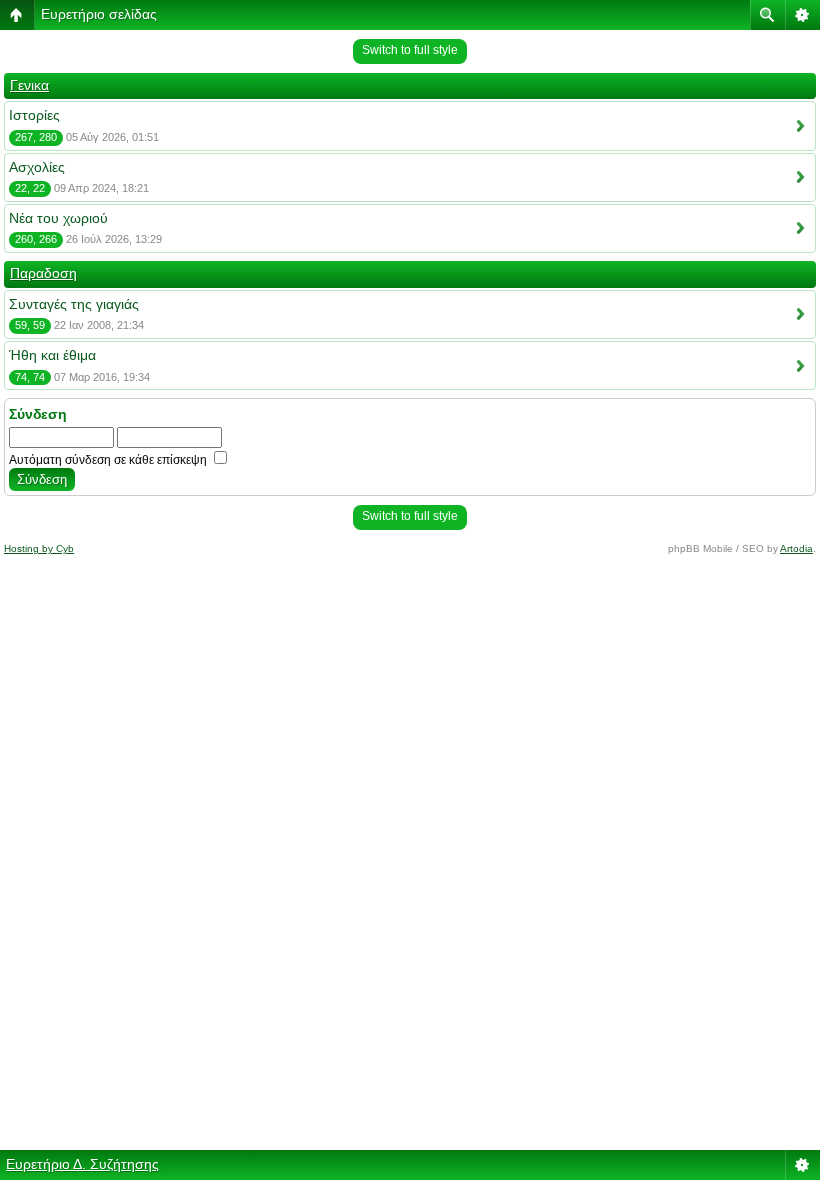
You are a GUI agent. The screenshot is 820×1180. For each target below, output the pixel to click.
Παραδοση (43, 273)
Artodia (796, 548)
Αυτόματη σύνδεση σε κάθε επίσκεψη (109, 460)
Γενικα (29, 85)
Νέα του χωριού (58, 218)
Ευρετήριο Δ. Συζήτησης (82, 1164)
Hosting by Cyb (39, 548)
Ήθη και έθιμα (52, 355)
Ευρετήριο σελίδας (99, 14)
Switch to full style (410, 50)
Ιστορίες (34, 115)
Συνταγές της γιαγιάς (74, 304)
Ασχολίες (37, 167)
